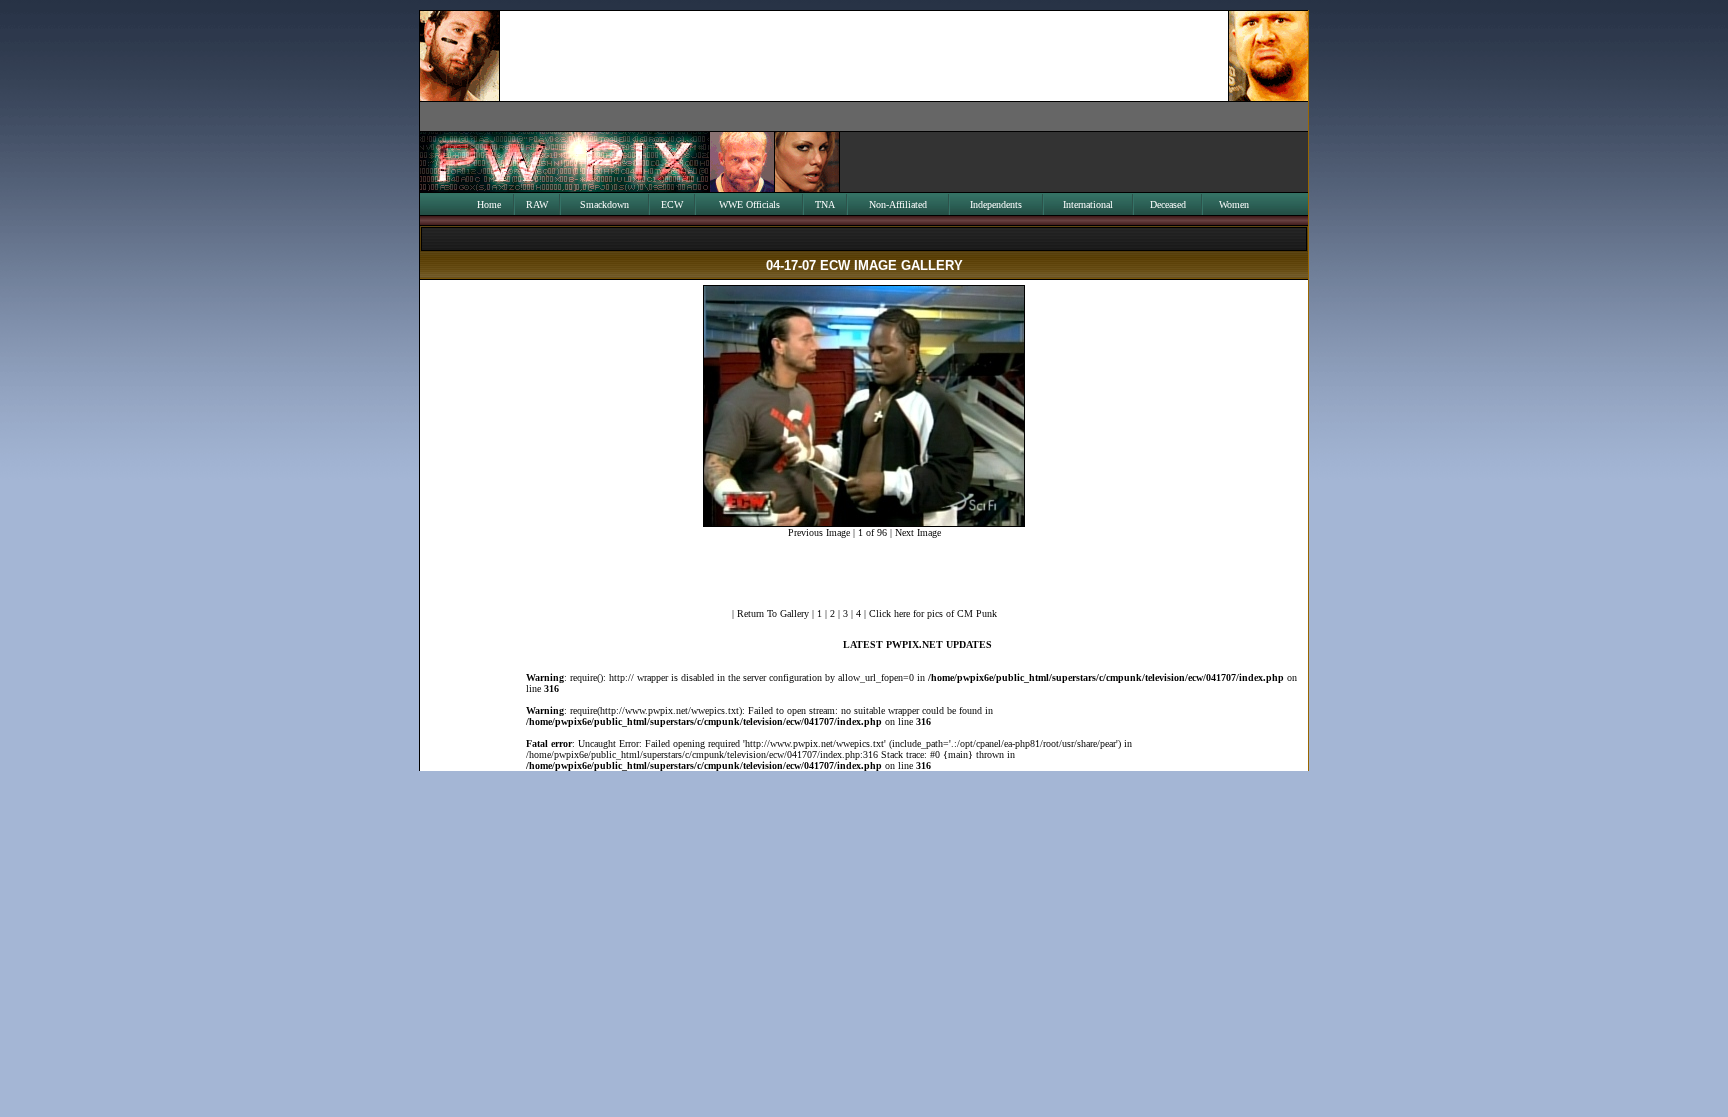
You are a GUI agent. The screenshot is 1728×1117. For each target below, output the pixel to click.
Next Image (918, 532)
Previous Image (819, 532)
